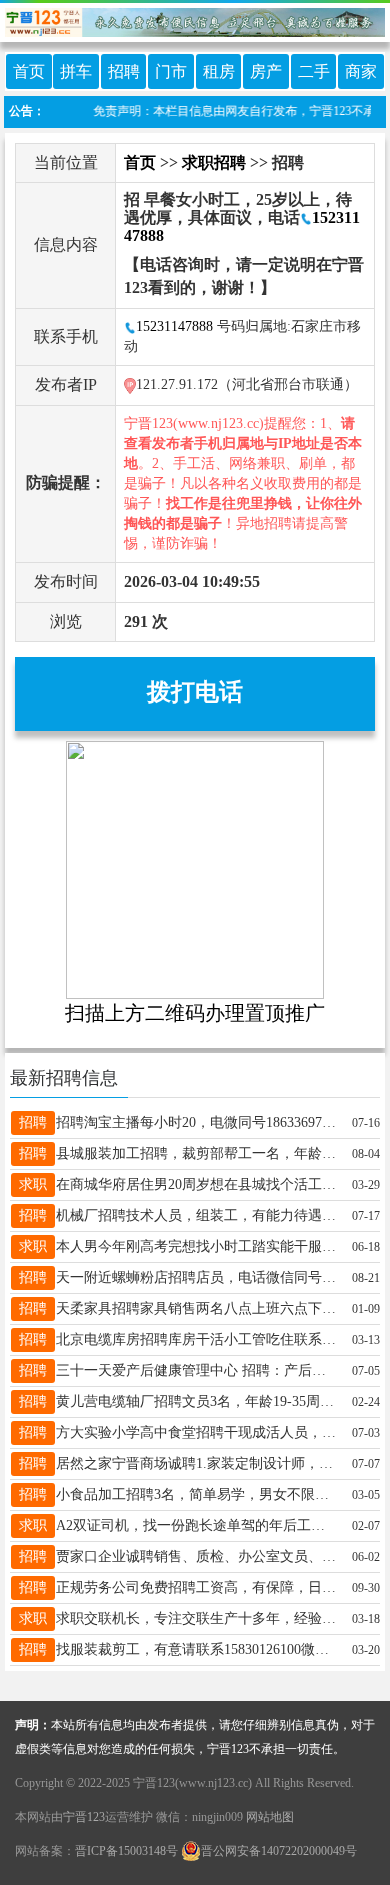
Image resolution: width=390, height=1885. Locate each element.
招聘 (124, 71)
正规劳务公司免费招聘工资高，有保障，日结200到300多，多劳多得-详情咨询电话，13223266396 (196, 1587)
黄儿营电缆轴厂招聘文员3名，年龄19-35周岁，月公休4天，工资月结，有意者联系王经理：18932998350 (196, 1401)
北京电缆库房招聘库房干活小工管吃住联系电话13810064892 (196, 1339)
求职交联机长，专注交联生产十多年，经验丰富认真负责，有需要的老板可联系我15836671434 (196, 1618)
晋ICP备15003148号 (126, 1851)
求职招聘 (214, 162)
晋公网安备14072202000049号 (279, 1851)
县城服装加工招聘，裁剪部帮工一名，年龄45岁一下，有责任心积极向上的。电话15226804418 (196, 1153)
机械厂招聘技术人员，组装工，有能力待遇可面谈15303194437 (196, 1215)
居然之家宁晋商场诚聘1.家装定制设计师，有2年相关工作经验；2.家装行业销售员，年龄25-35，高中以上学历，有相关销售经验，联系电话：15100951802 (196, 1463)
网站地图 (270, 1817)
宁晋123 (84, 1817)
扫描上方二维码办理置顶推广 (195, 1013)
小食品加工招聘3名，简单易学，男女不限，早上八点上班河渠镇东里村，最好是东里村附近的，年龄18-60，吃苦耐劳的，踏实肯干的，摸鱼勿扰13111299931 (196, 1494)
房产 (266, 71)
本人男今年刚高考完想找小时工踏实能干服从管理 (196, 1246)
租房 (219, 71)
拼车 (76, 71)
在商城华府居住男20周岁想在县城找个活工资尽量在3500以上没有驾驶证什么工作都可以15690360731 (196, 1184)
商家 (361, 71)
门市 (171, 71)
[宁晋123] (195, 19)
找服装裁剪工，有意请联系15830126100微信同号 (196, 1649)
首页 (29, 71)
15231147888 (174, 326)
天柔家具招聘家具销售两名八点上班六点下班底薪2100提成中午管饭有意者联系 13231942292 (196, 1308)
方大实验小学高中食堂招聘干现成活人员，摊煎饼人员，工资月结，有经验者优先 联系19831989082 (196, 1432)
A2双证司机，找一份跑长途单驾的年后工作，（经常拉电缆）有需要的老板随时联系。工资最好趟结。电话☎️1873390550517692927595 (196, 1525)
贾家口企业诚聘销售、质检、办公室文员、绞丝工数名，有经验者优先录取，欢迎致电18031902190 (196, 1556)
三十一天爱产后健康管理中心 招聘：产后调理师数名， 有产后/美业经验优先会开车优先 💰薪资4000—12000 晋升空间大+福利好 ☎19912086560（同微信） (196, 1370)
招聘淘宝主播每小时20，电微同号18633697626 (196, 1122)
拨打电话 (195, 692)
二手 (314, 71)
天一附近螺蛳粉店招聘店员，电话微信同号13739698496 (196, 1277)
